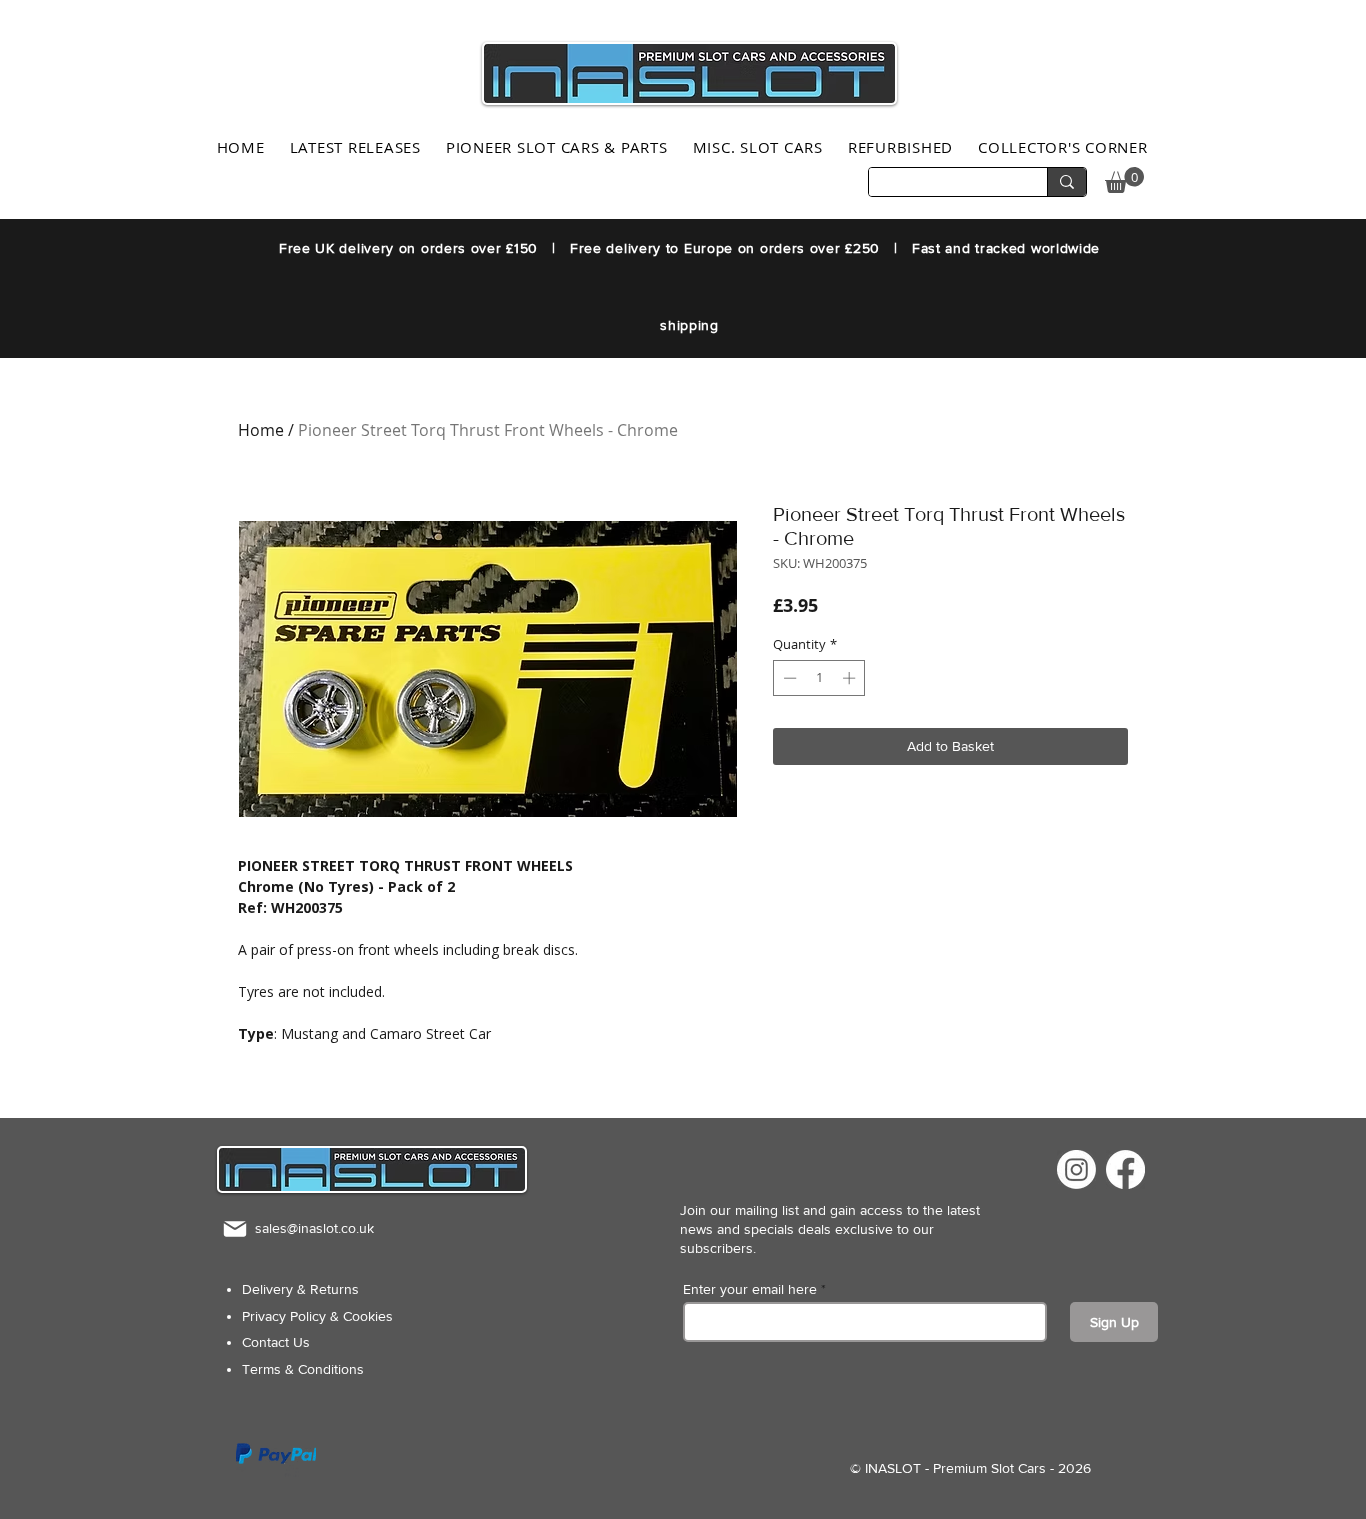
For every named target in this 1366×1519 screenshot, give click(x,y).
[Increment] (851, 678)
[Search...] (1066, 182)
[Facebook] (1125, 1169)
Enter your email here (750, 1289)
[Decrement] (788, 678)
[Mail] (235, 1228)
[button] (1124, 180)
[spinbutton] (819, 678)
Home (261, 430)
